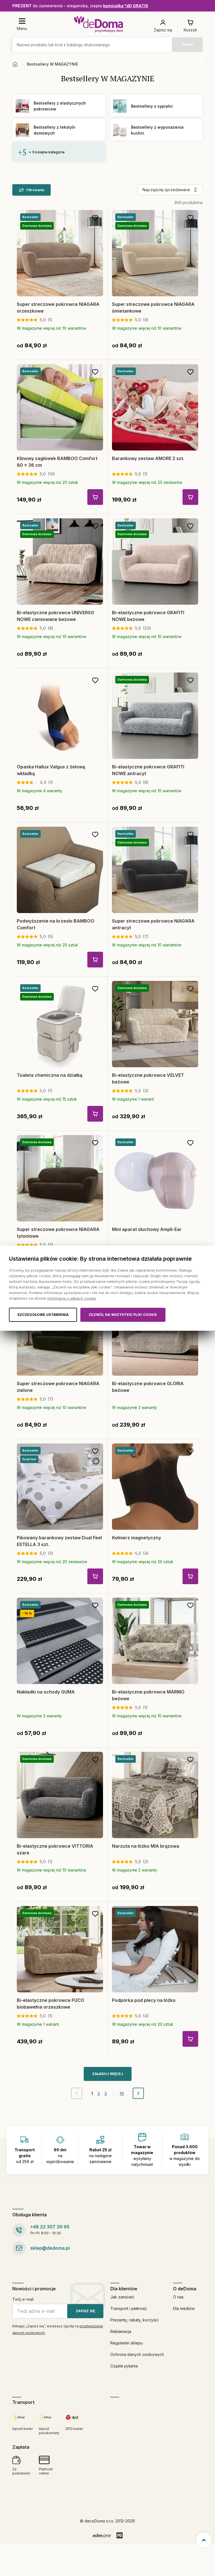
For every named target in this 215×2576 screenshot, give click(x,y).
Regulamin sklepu (127, 2343)
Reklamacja (121, 2331)
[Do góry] (204, 2540)
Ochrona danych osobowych (137, 2354)
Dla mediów (184, 2308)
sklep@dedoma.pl (50, 2248)
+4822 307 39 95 (50, 2227)
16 (122, 2093)
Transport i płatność (129, 2308)
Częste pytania (124, 2366)
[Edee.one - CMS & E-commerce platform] (102, 2535)
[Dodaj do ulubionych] (95, 218)
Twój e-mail (23, 2299)
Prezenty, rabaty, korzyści (134, 2320)
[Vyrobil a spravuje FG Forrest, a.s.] (120, 2535)
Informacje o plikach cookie (72, 1298)
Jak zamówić (122, 2297)
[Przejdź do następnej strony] (138, 2093)
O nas (178, 2297)
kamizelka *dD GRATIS (126, 6)
